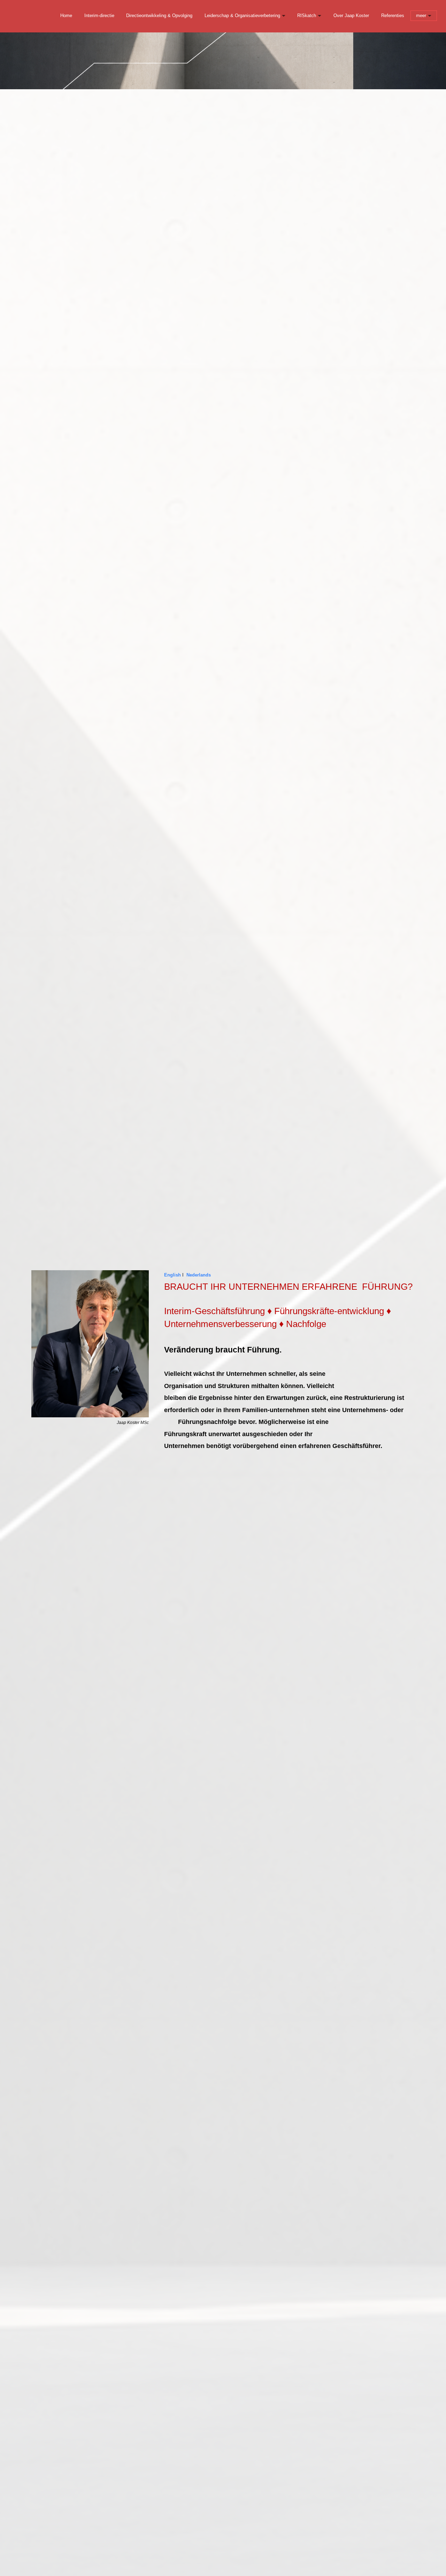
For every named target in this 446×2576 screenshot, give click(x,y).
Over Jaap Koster (351, 16)
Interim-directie (99, 16)
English (172, 1275)
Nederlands (199, 1275)
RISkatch (307, 16)
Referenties (393, 16)
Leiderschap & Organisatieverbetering (242, 16)
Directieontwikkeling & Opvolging (159, 16)
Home (66, 16)
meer (421, 16)
